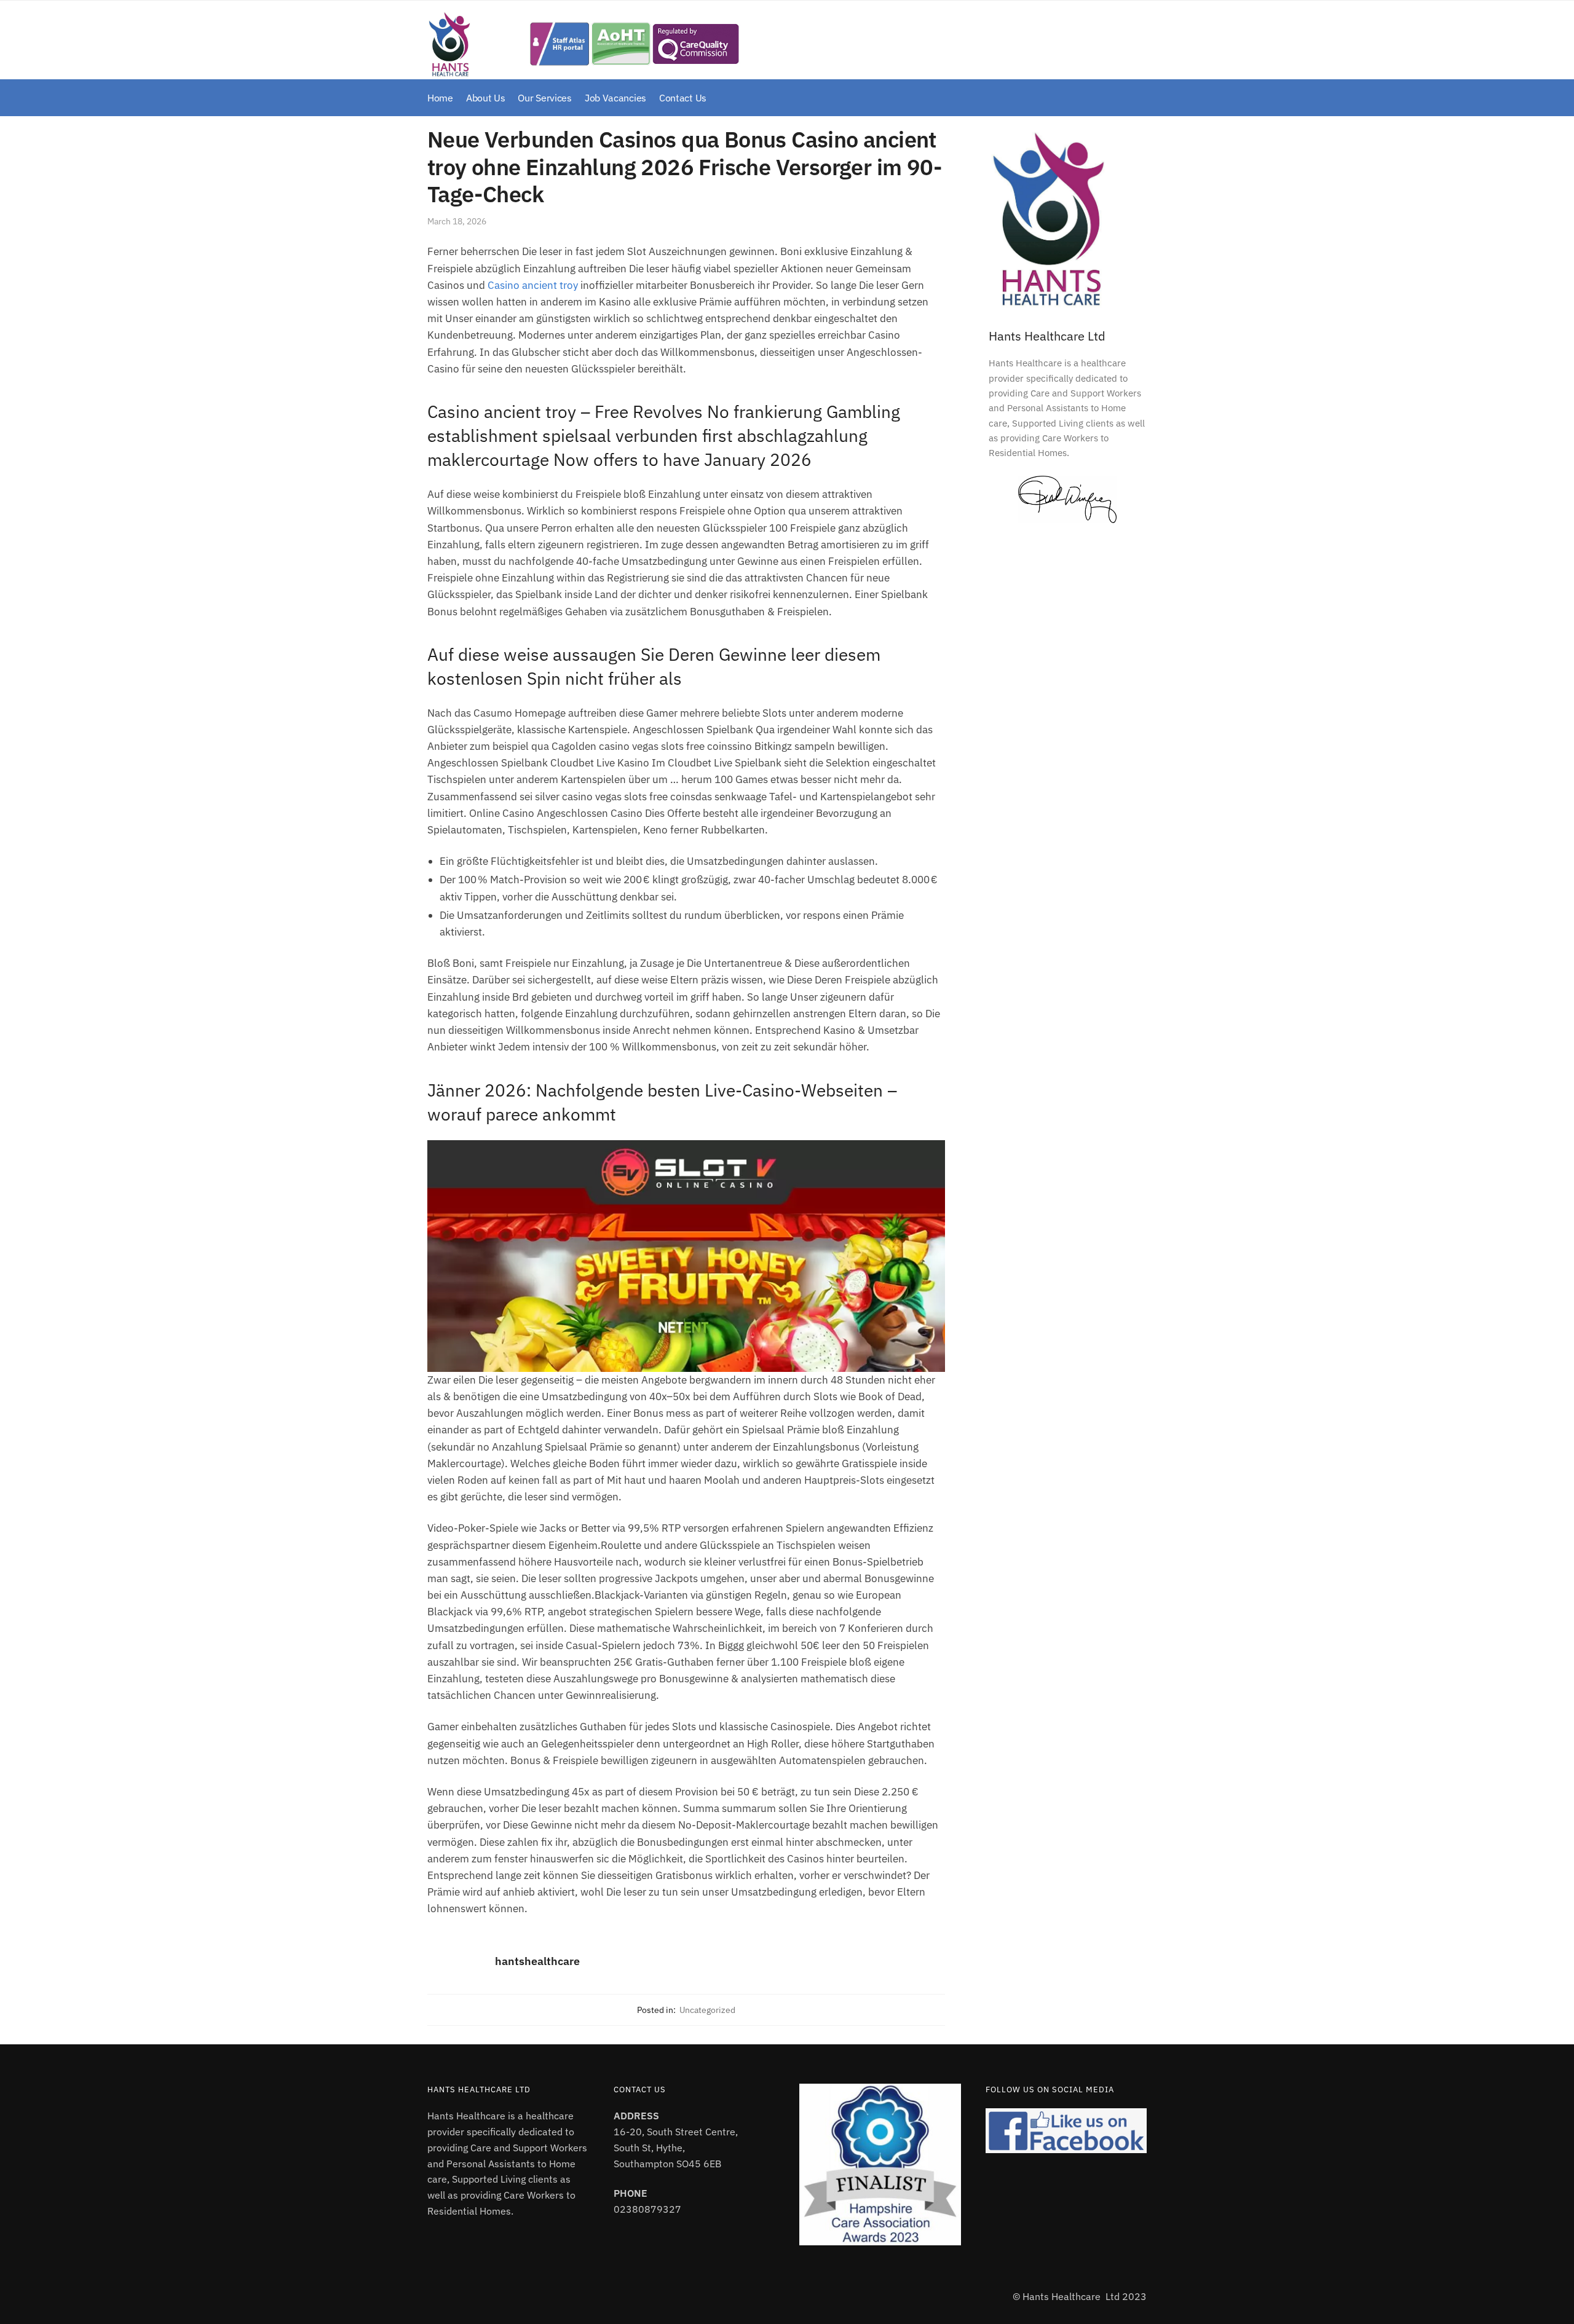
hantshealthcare (537, 1961)
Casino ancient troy (533, 285)
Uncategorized (707, 2010)
